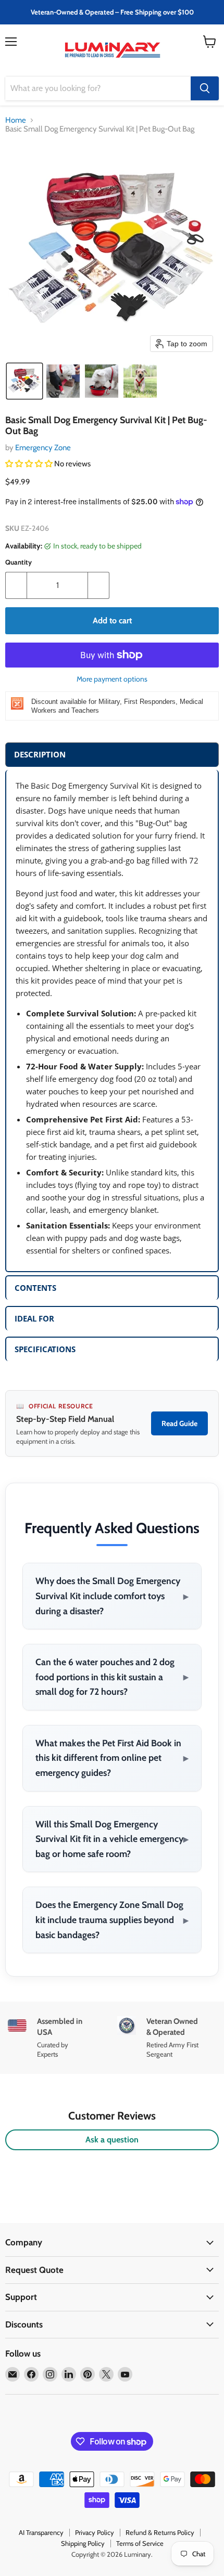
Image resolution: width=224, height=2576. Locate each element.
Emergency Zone (43, 448)
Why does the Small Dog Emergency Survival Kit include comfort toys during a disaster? (112, 1596)
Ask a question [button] (112, 2140)
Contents (35, 1288)
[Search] (205, 88)
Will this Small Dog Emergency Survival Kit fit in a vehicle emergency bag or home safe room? (112, 1839)
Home (16, 120)
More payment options (112, 679)
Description (40, 754)
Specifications (45, 1349)
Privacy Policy (95, 2532)
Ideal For (34, 1318)
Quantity (18, 562)
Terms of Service (140, 2543)
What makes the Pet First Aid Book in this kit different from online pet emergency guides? (112, 1758)
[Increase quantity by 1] (99, 585)
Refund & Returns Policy (160, 2532)
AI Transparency (41, 2532)
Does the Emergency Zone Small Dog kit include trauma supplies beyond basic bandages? (112, 1919)
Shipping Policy (83, 2543)
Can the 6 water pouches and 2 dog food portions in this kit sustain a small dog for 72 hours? (112, 1677)
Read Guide (179, 1423)
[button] (24, 381)
